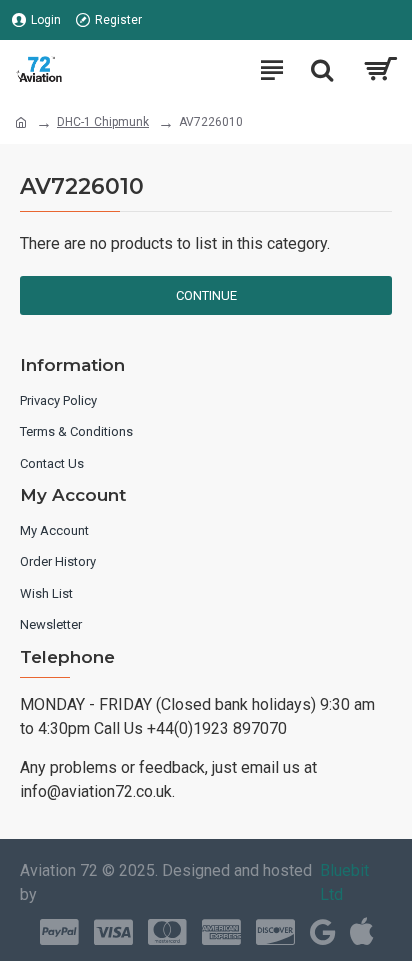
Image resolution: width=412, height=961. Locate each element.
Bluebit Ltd (344, 882)
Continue (206, 295)
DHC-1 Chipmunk (103, 122)
